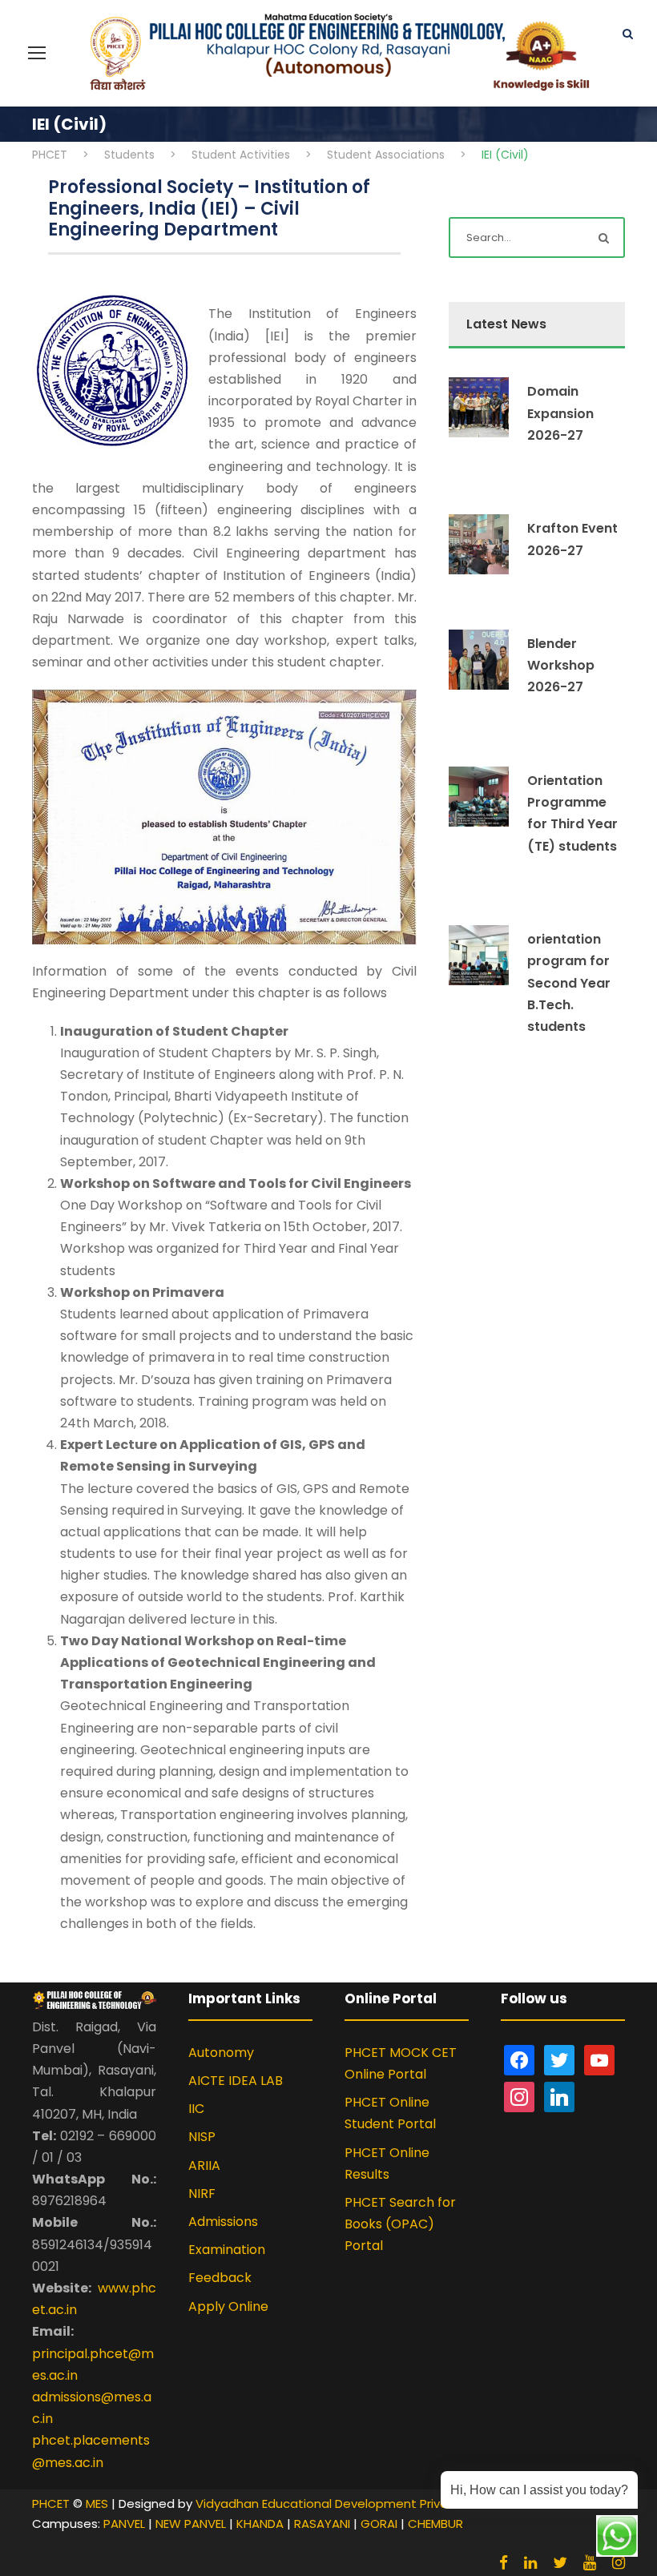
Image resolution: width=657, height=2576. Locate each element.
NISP (202, 2137)
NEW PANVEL (191, 2524)
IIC (196, 2109)
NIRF (202, 2194)
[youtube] (590, 2563)
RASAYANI (322, 2524)
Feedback (220, 2278)
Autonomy (221, 2053)
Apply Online (228, 2306)
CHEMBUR (435, 2524)
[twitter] (560, 2563)
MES (97, 2504)
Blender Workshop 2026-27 (561, 665)
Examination (227, 2250)
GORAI (379, 2524)
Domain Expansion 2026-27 (560, 413)
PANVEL (124, 2524)
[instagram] (619, 2563)
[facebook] (504, 2563)
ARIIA (204, 2165)
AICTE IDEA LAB (236, 2081)
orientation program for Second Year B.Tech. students (569, 983)
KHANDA (260, 2524)
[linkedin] (530, 2563)
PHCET (51, 2504)
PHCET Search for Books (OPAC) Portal (400, 2224)
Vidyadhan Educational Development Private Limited (352, 2504)
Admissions (223, 2222)
